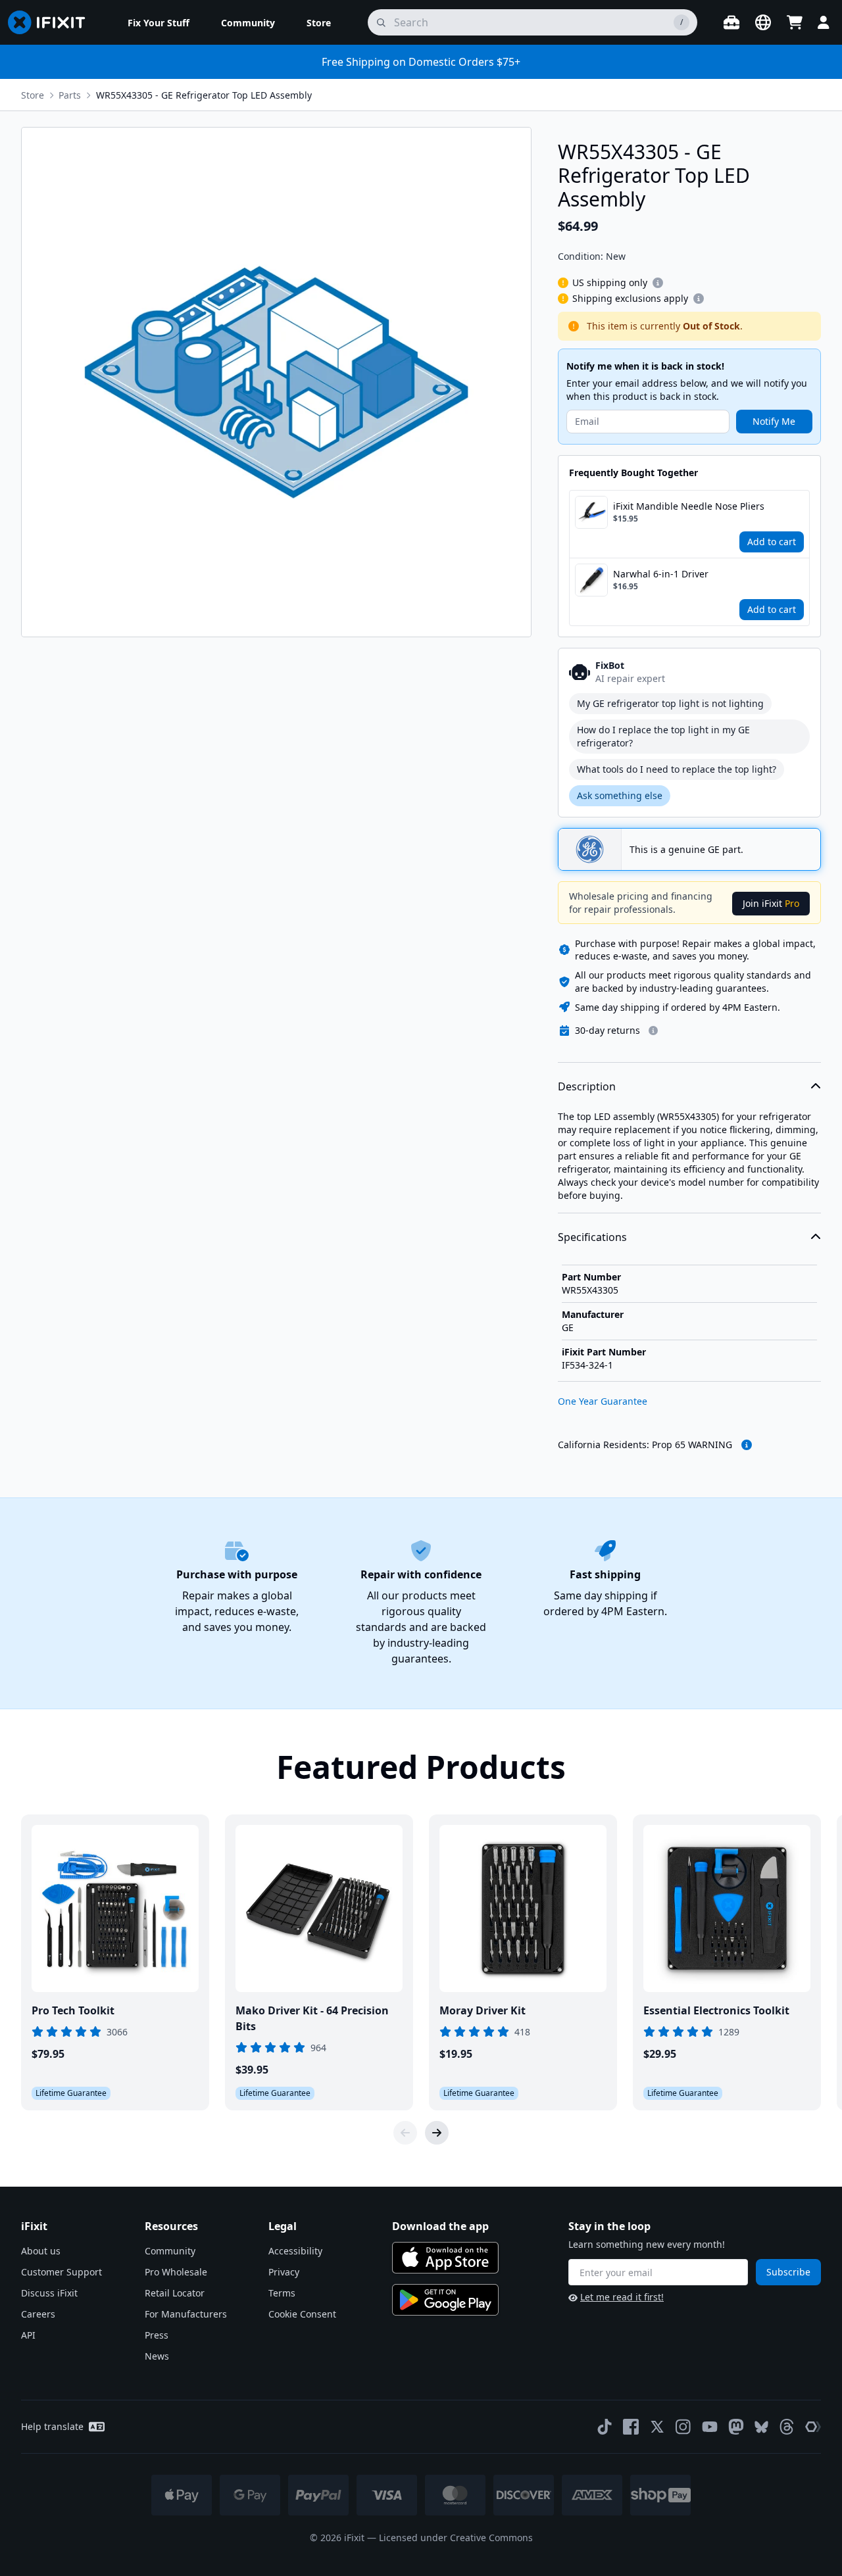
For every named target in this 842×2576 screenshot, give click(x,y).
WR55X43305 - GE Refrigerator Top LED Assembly (204, 95)
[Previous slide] (405, 2133)
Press (157, 2335)
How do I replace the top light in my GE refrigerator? (663, 736)
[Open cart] (795, 22)
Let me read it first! (622, 2297)
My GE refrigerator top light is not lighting (670, 703)
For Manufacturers (186, 2314)
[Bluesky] (761, 2427)
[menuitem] (159, 22)
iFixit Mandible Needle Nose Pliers (689, 506)
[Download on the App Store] (445, 2258)
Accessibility (295, 2251)
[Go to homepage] (52, 22)
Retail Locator (175, 2293)
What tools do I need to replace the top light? (677, 769)
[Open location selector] (763, 22)
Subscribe (788, 2272)
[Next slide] (437, 2133)
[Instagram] (683, 2427)
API (28, 2335)
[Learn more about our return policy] (653, 1031)
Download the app (440, 2226)
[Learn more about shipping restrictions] (658, 283)
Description (587, 1086)
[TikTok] (605, 2427)
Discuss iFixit (49, 2293)
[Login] (824, 22)
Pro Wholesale (176, 2272)
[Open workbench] (731, 22)
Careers (38, 2314)
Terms (282, 2293)
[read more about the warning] (747, 1445)
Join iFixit (771, 903)
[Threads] (787, 2427)
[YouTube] (710, 2427)
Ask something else (620, 795)
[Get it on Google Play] (445, 2300)
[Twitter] (657, 2427)
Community (170, 2251)
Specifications (592, 1237)
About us (41, 2251)
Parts (70, 95)
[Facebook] (631, 2427)
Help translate (52, 2426)
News (157, 2356)
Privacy (284, 2272)
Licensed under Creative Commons (456, 2538)
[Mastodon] (736, 2427)
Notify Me (774, 421)
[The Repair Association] (813, 2427)
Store (33, 95)
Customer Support (62, 2272)
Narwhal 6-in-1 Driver (661, 574)
